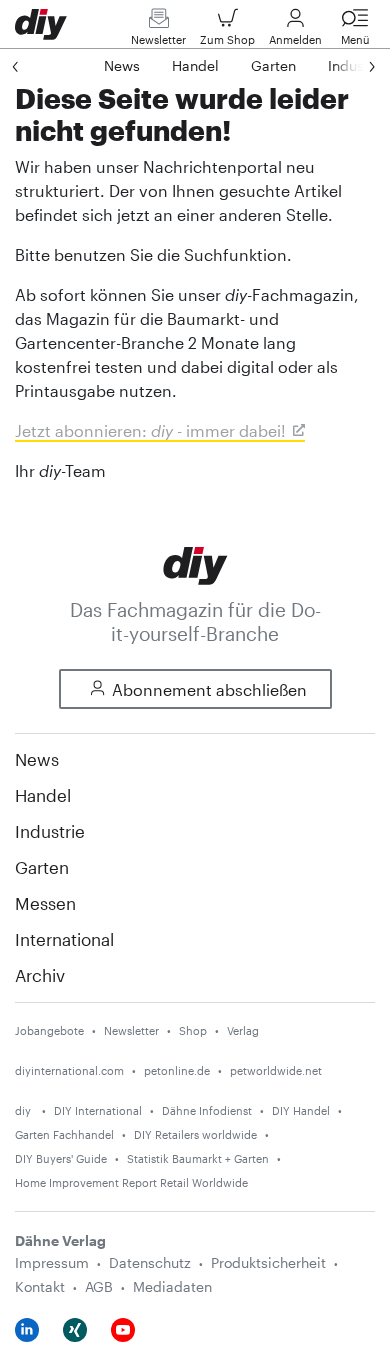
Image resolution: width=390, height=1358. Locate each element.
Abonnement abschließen (209, 689)
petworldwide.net (276, 1070)
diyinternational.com (69, 1070)
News (37, 759)
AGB (99, 1286)
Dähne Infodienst (207, 1110)
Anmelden (295, 39)
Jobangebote (49, 1030)
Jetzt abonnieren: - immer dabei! (150, 430)
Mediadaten (172, 1286)
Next (352, 66)
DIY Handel (301, 1110)
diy (24, 1110)
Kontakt (40, 1286)
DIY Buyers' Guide (61, 1158)
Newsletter (158, 39)
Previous (35, 66)
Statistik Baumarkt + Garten (198, 1158)
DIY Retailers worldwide (195, 1134)
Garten (42, 867)
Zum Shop (227, 39)
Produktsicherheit (268, 1262)
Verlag (243, 1030)
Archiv (40, 975)
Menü (355, 39)
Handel (43, 795)
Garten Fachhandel (64, 1134)
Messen (45, 903)
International (64, 939)
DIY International (98, 1110)
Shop (193, 1030)
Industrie (50, 831)
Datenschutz (150, 1262)
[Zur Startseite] (195, 563)
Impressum (52, 1262)
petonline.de (177, 1070)
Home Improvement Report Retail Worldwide (131, 1182)
